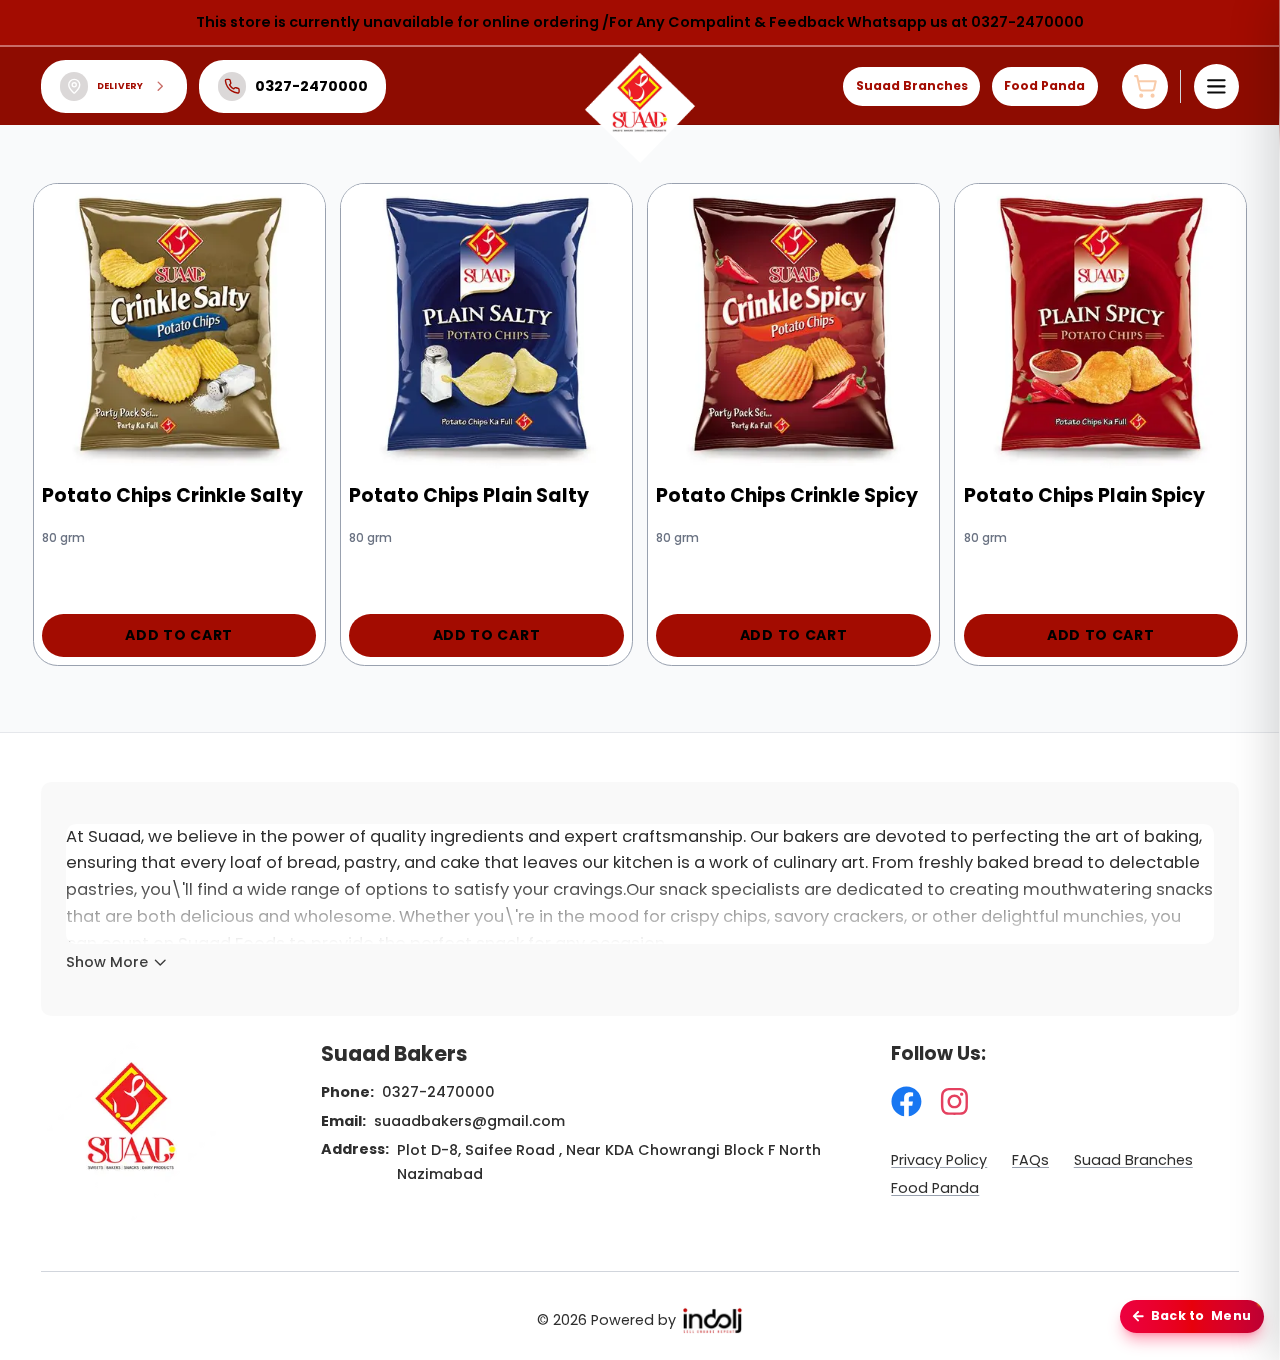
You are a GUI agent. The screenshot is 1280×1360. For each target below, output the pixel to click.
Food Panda (1044, 85)
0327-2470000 (438, 1092)
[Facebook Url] (906, 1101)
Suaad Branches (912, 85)
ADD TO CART (179, 635)
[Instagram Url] (954, 1101)
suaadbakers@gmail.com (469, 1121)
